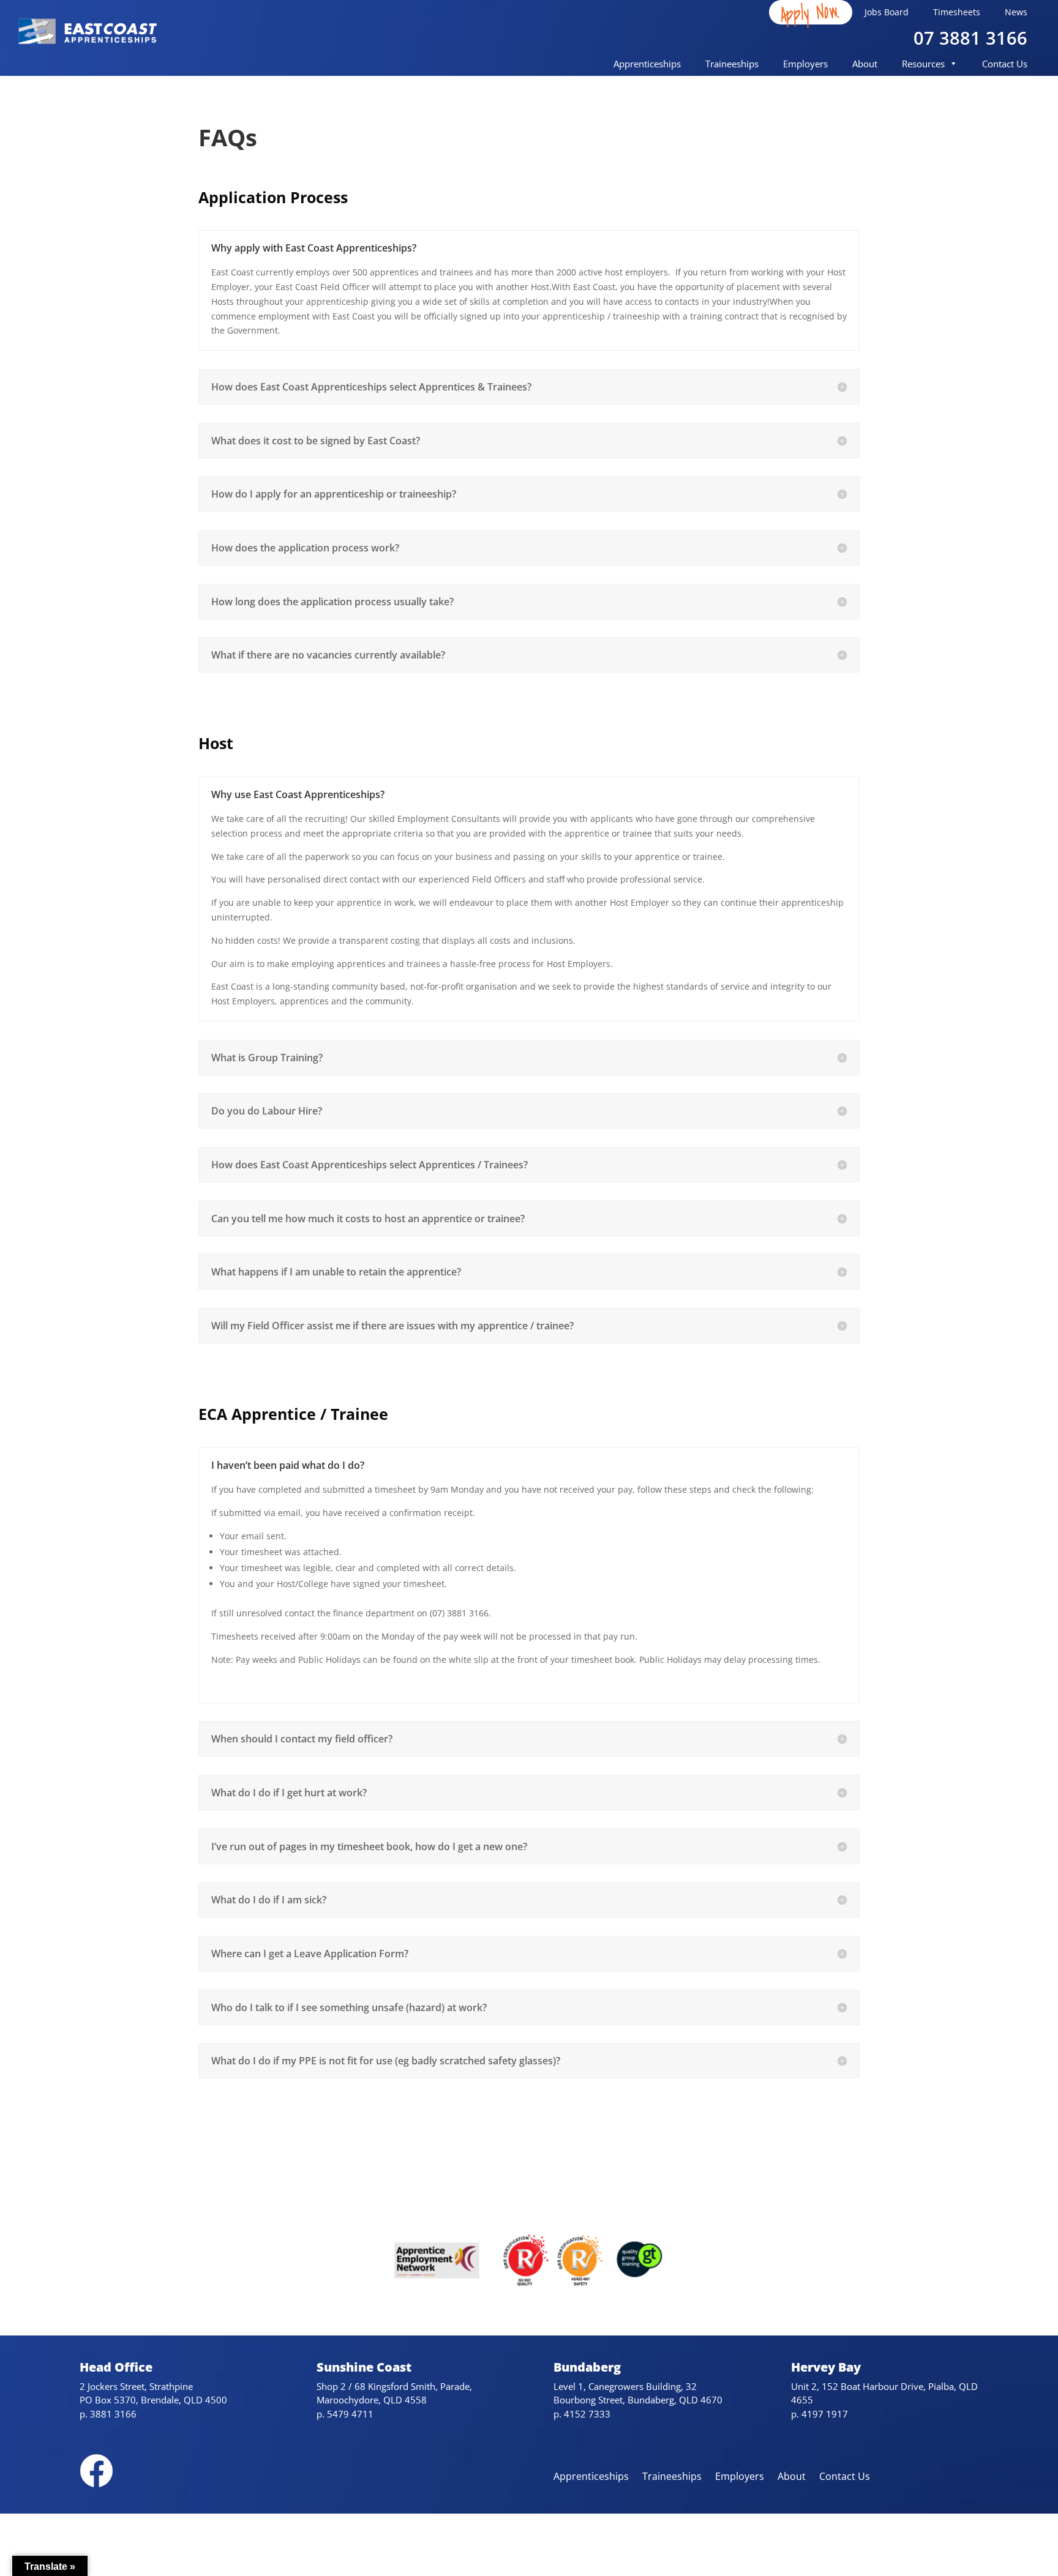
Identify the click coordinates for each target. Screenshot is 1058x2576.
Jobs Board (887, 12)
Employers (805, 64)
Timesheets (957, 12)
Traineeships (732, 64)
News (1016, 12)
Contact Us (1005, 64)
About (865, 64)
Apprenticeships (647, 64)
